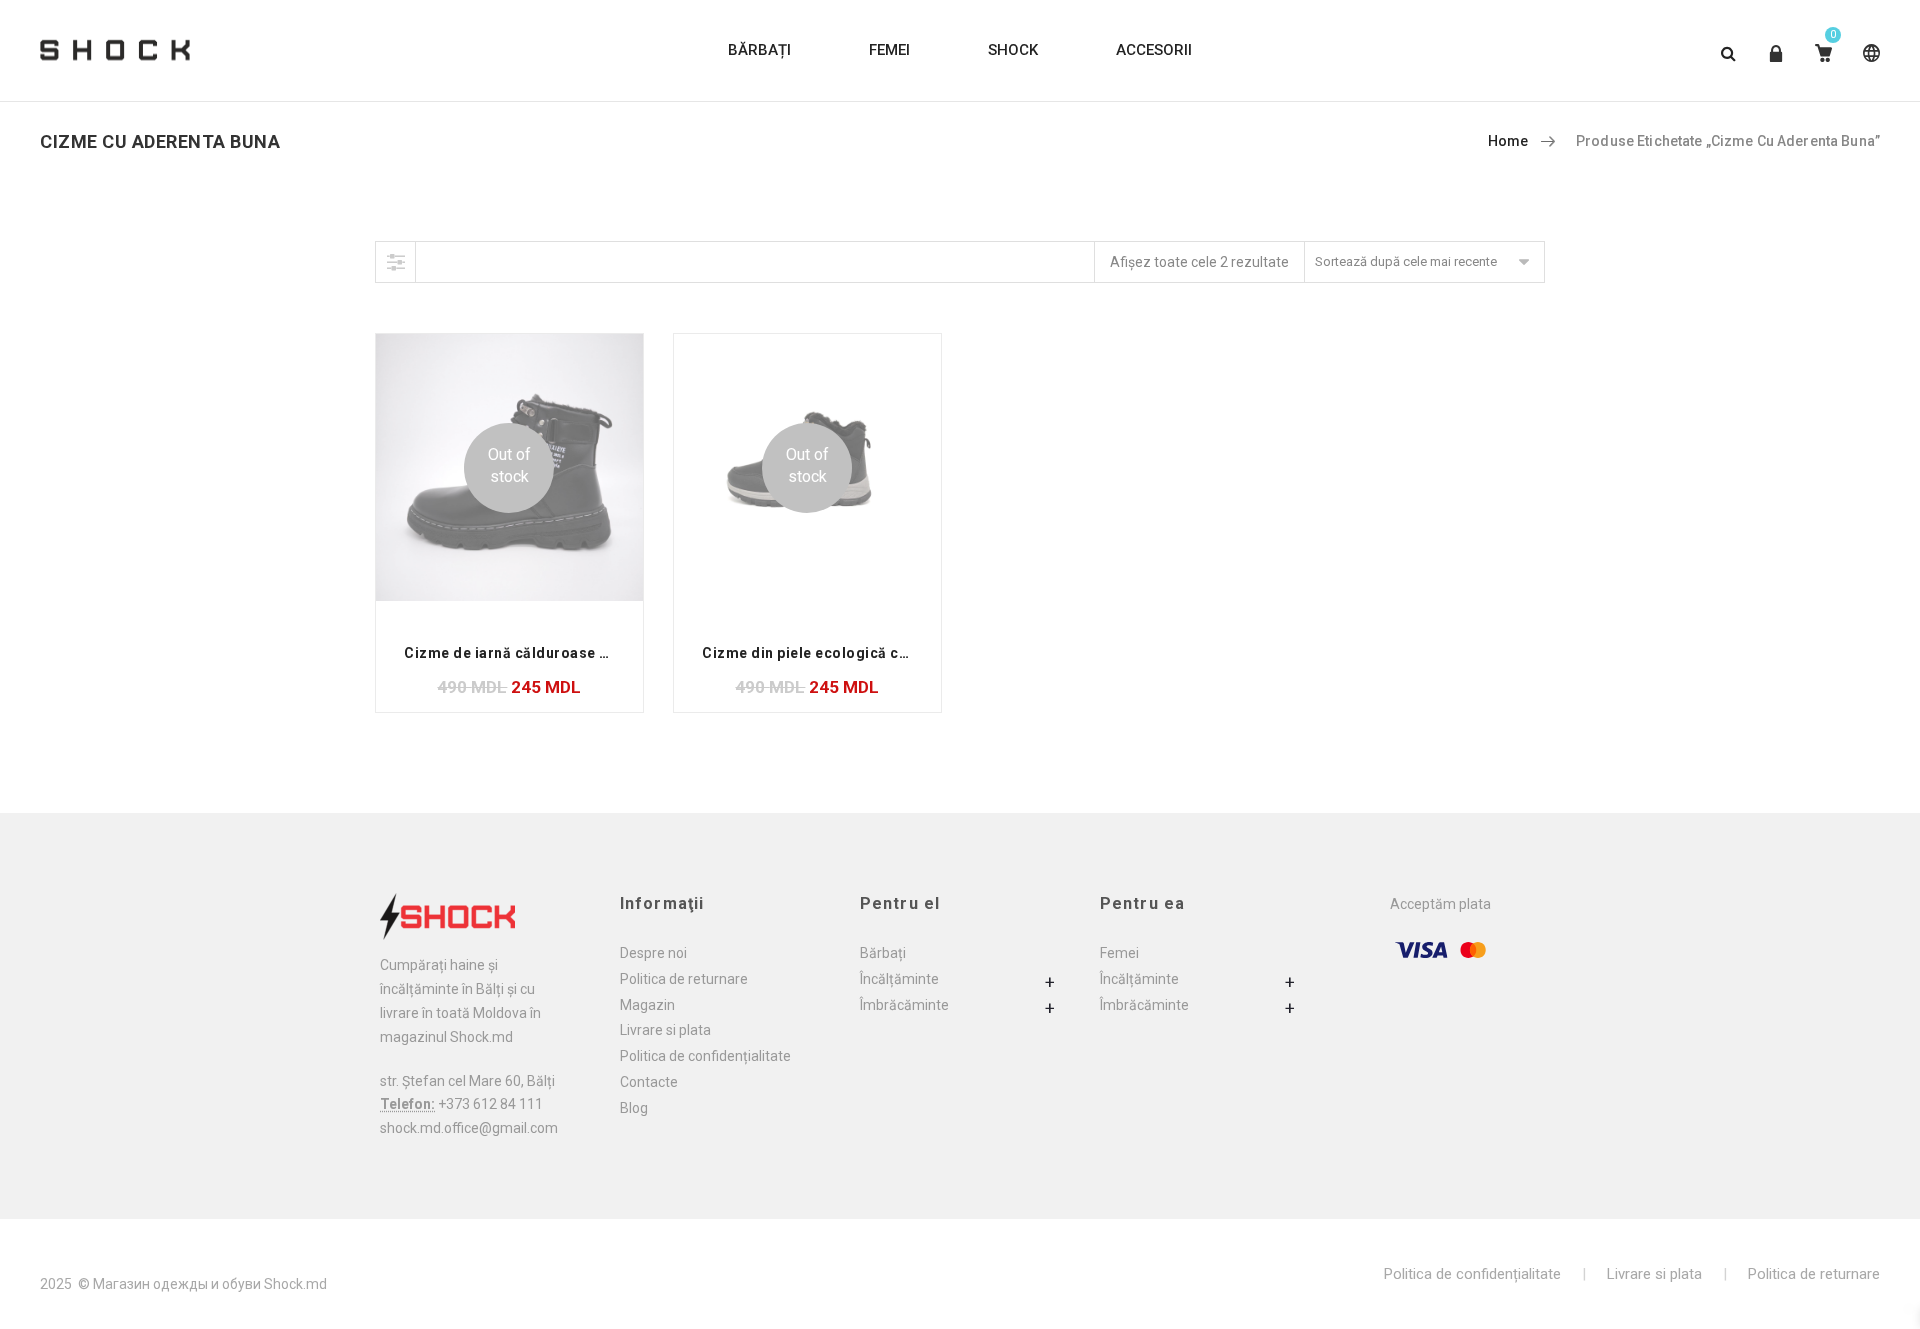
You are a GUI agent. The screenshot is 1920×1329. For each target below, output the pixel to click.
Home (1508, 141)
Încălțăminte (899, 979)
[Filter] (396, 262)
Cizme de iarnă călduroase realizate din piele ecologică (603, 653)
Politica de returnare (684, 979)
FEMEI (889, 50)
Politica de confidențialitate (705, 1056)
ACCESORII (1154, 50)
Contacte (649, 1082)
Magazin (647, 1005)
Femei (1119, 953)
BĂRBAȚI (759, 50)
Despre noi (653, 953)
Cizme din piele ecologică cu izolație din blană (867, 653)
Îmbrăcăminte (904, 1005)
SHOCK (1013, 50)
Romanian (1867, 68)
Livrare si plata (665, 1030)
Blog (634, 1108)
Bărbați (883, 953)
